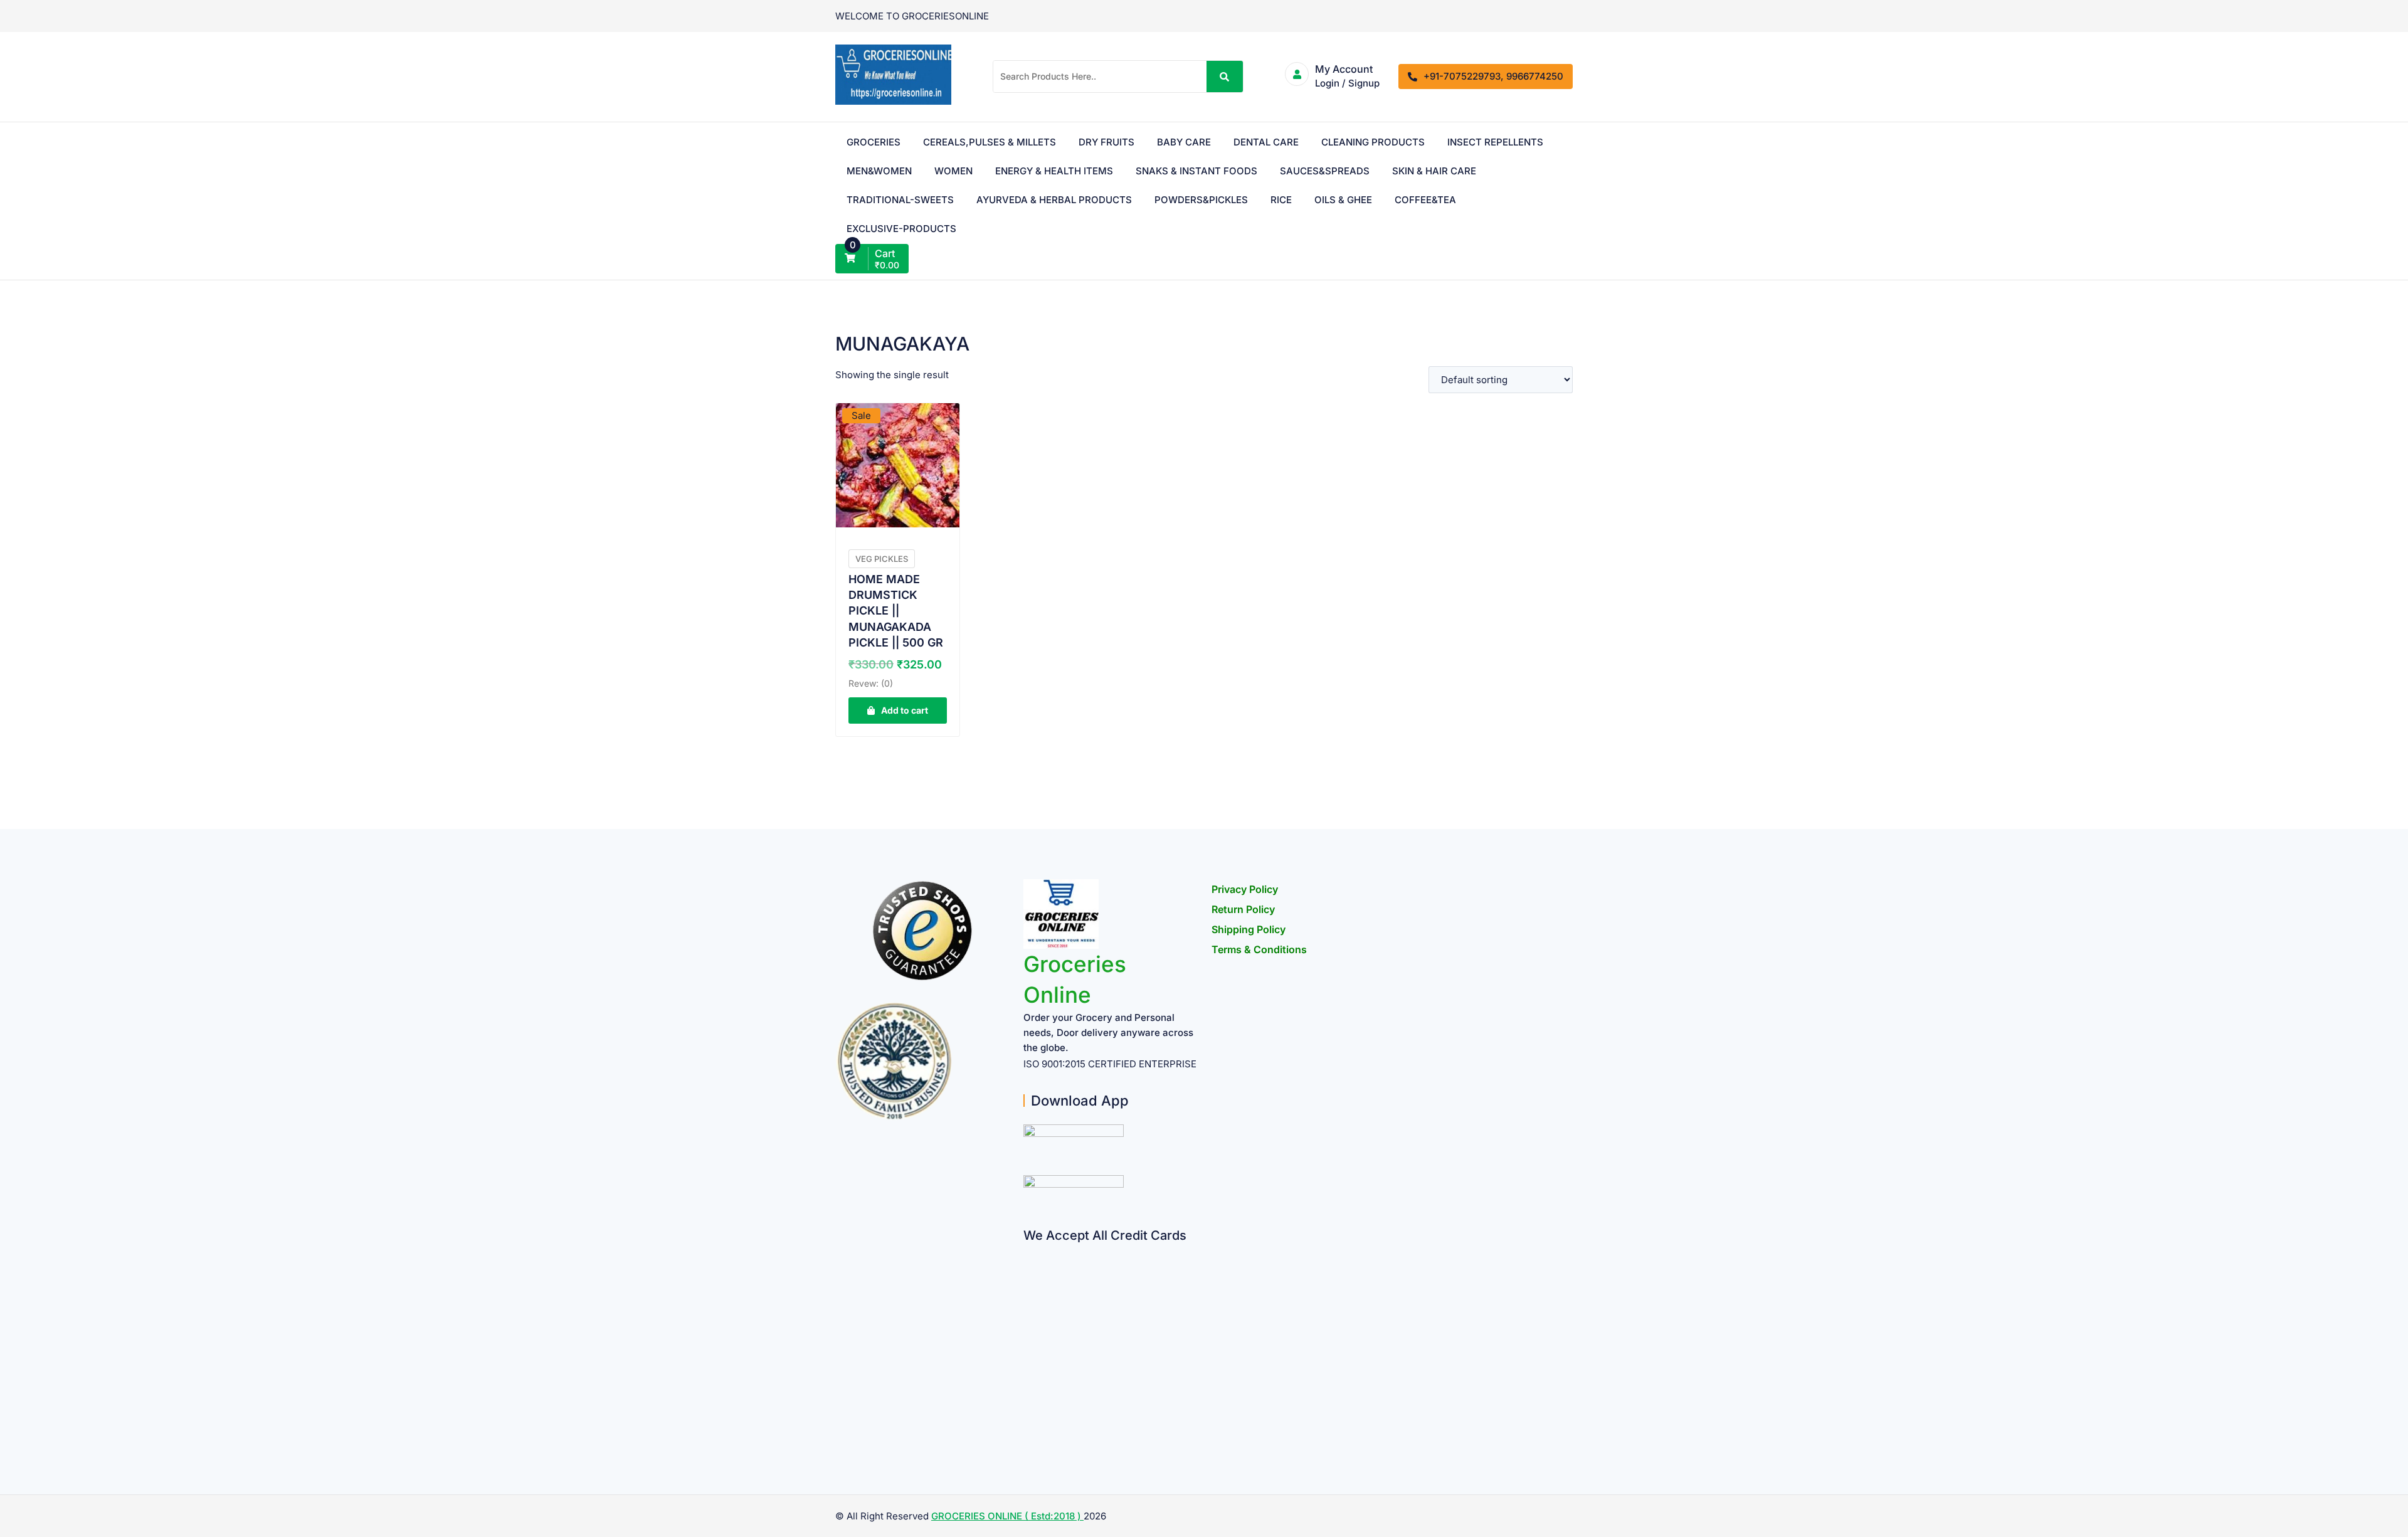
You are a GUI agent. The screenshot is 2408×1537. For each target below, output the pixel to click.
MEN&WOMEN (998, 171)
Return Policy (1243, 909)
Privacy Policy (1245, 889)
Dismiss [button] (1428, 18)
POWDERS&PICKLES (1327, 200)
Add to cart (905, 710)
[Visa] (1028, 1300)
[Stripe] (1028, 1398)
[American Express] (1028, 1251)
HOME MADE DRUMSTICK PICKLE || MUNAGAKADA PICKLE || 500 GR (896, 611)
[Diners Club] (1028, 1349)
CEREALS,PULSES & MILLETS (999, 142)
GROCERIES (874, 142)
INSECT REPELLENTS (895, 171)
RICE (1407, 200)
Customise (82, 1485)
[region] (163, 1435)
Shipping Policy (1249, 929)
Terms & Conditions (1259, 949)
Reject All (164, 1485)
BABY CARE (1193, 142)
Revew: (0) (871, 683)
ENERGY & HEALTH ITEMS (1182, 171)
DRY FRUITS (1116, 142)
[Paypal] (1028, 1325)
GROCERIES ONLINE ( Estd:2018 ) (1007, 1516)
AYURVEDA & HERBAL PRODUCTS (1170, 200)
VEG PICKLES (882, 559)
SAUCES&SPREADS (1453, 171)
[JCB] (1028, 1423)
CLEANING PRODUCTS (1382, 142)
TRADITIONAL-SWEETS (1007, 200)
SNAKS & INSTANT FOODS (1324, 171)
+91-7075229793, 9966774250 (1493, 76)
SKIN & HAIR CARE (889, 200)
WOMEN (1081, 171)
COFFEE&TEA (877, 229)
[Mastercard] (1028, 1276)
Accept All (245, 1485)
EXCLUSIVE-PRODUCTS (985, 229)
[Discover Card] (1028, 1374)
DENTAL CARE (1275, 142)
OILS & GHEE (1469, 200)
